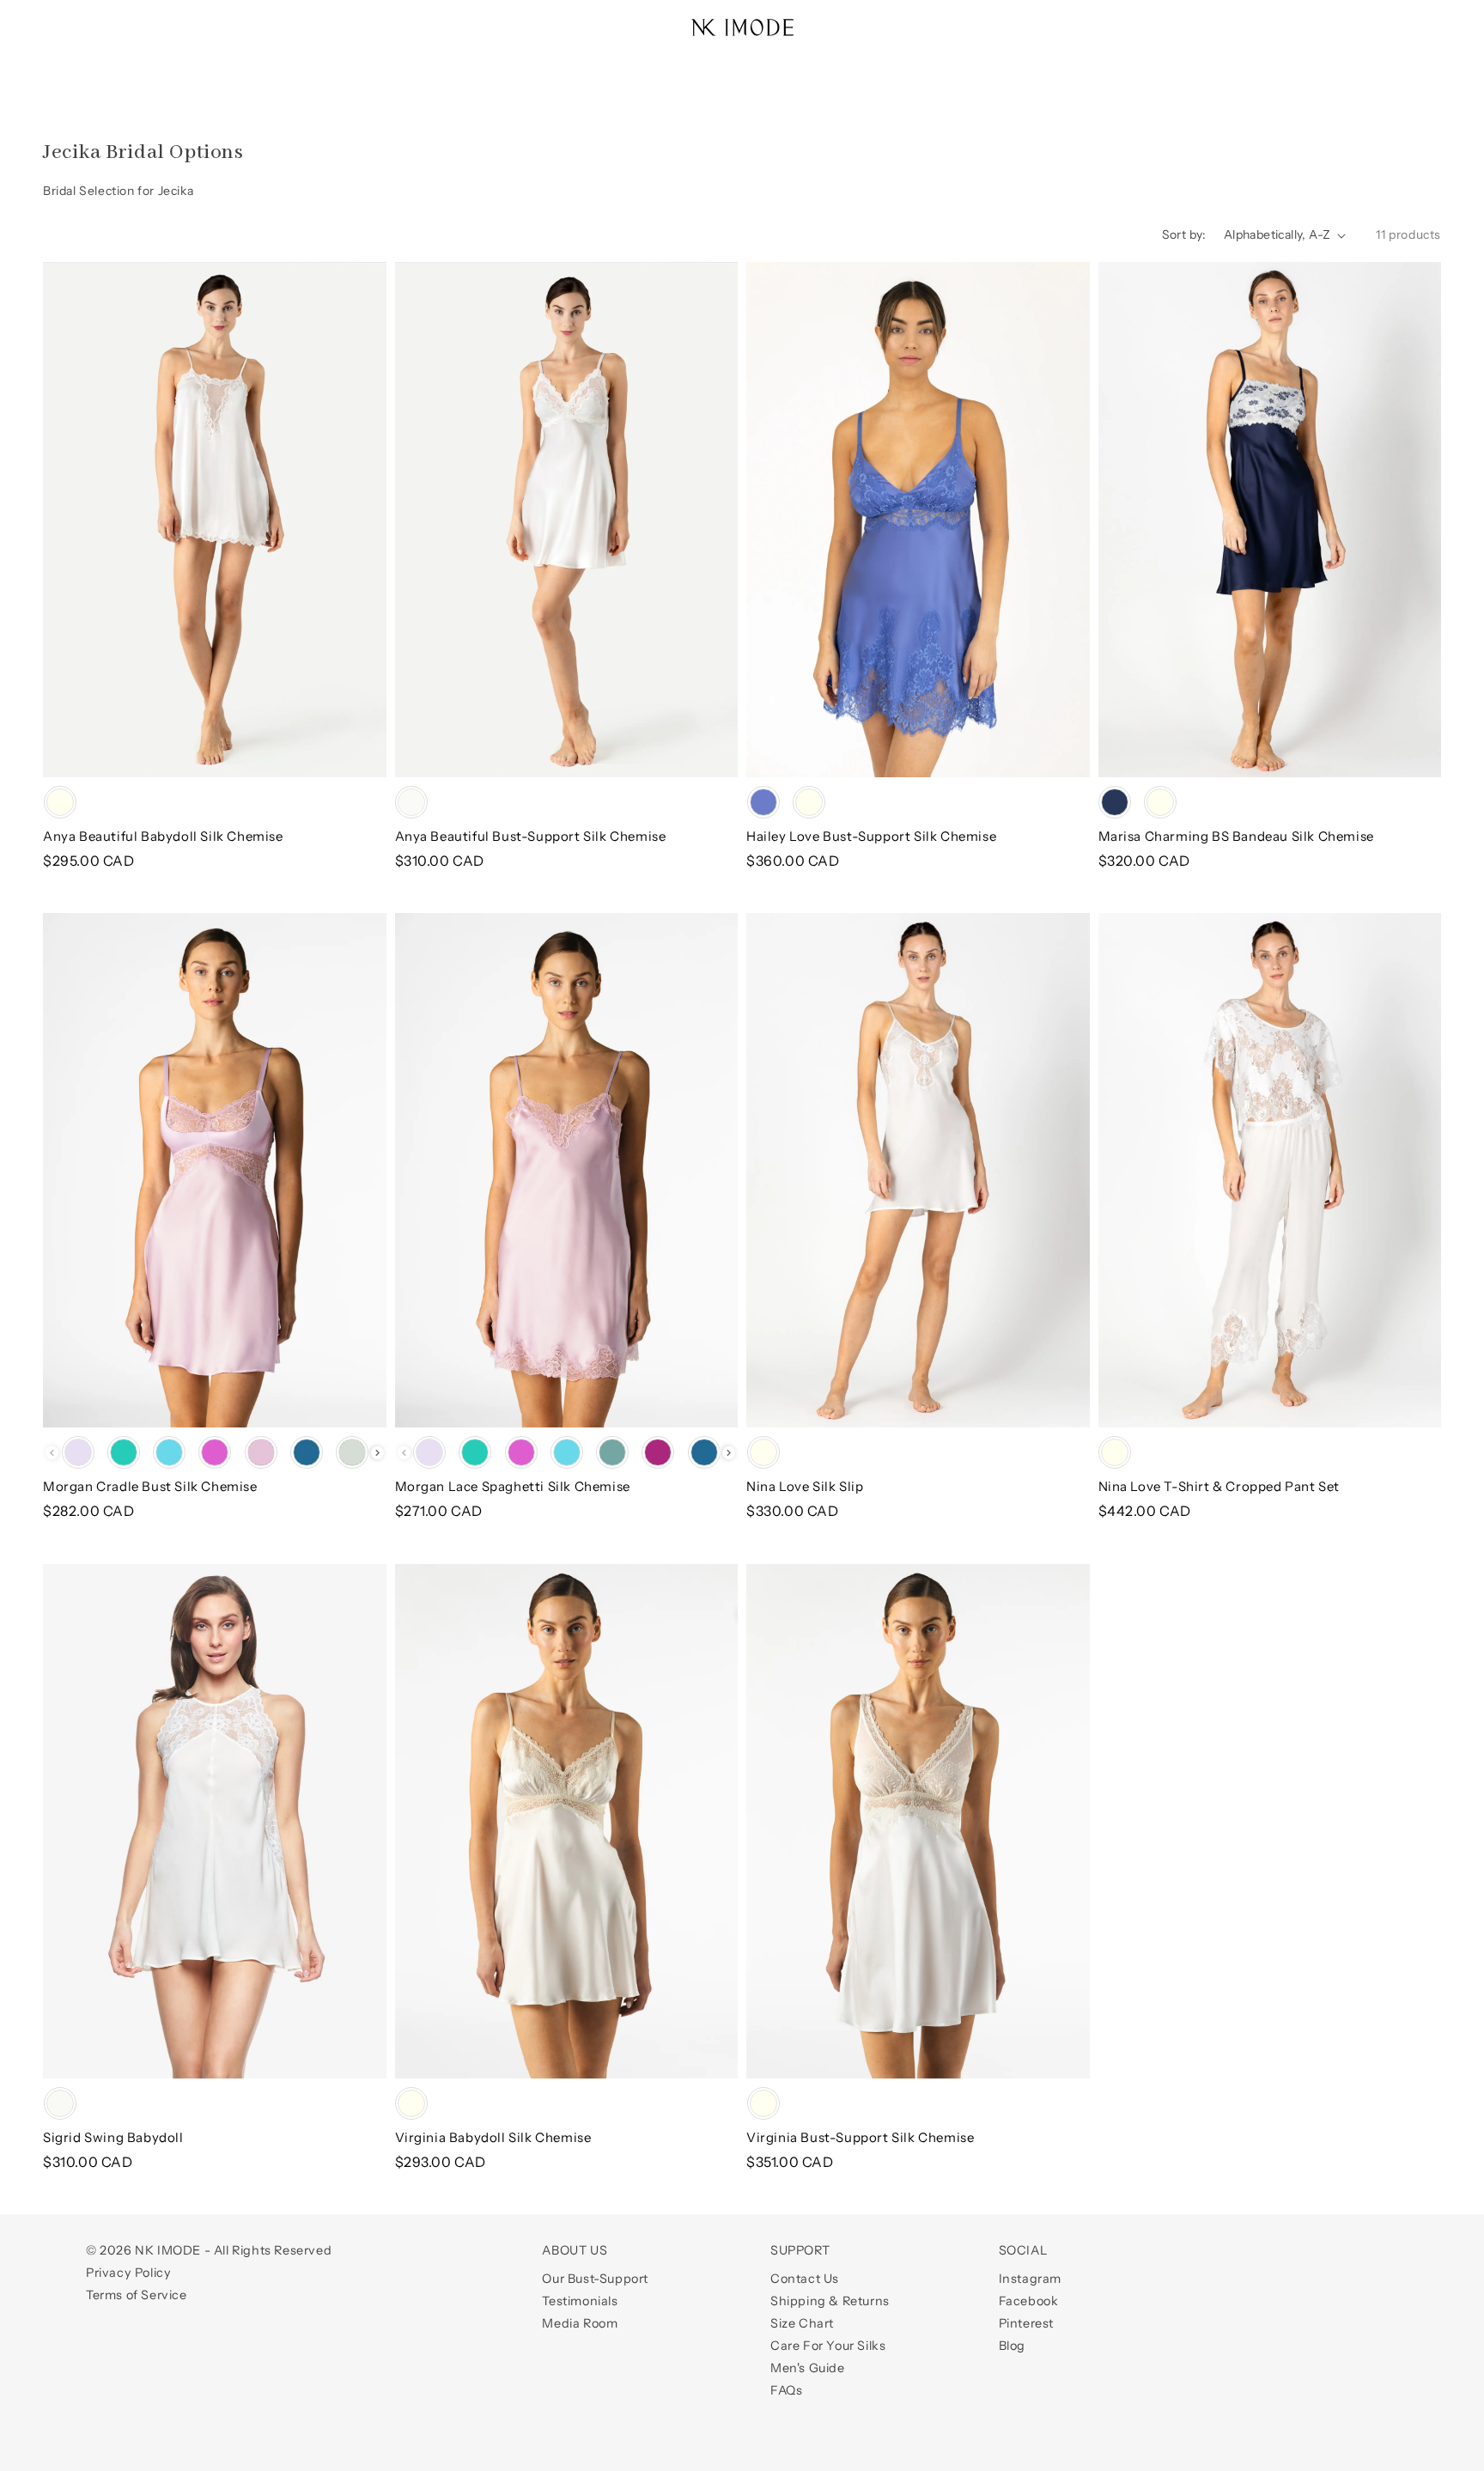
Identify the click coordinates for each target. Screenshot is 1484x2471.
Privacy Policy (128, 2273)
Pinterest (1026, 2323)
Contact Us (805, 2279)
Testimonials (580, 2301)
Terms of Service (137, 2295)
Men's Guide (808, 2368)
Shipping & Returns (830, 2301)
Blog (1012, 2346)
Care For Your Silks (828, 2346)
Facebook (1029, 2301)
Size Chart (802, 2323)
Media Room (580, 2323)
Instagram (1030, 2279)
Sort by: (1184, 234)
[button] (62, 19)
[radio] (60, 802)
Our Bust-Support (595, 2279)
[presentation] (377, 1453)
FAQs (786, 2390)
